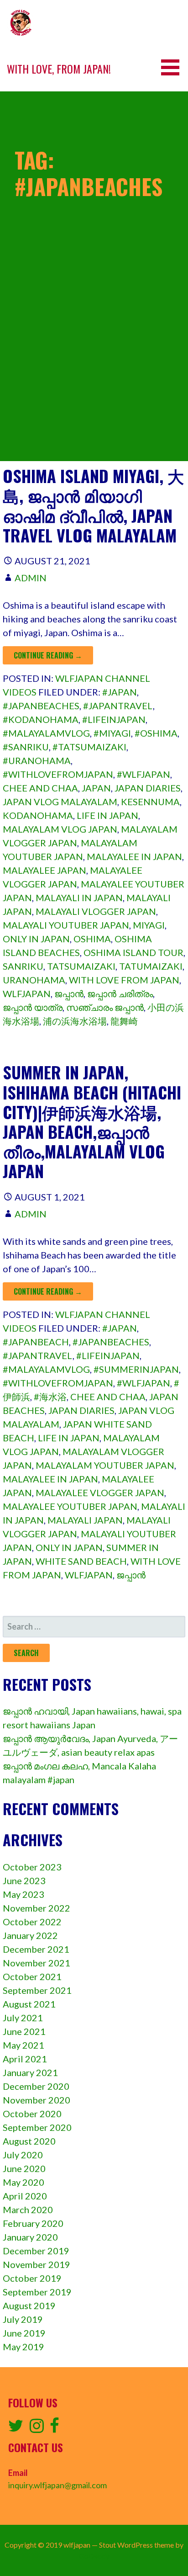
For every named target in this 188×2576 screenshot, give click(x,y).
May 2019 (23, 2347)
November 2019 (37, 2264)
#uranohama (37, 760)
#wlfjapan (144, 774)
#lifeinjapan (114, 719)
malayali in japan (79, 898)
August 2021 (29, 2004)
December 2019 (36, 2251)
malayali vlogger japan (96, 911)
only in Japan (36, 939)
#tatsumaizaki (89, 747)
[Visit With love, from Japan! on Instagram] (37, 2428)
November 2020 (37, 2100)
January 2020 (30, 2237)
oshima (92, 939)
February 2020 (33, 2223)
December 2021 (36, 1949)
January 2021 (30, 2072)
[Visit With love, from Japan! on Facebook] (55, 2428)
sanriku (23, 966)
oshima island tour (133, 952)
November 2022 (37, 1908)
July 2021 (23, 2018)
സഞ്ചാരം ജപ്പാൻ (105, 1007)
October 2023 (32, 1867)
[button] (173, 67)
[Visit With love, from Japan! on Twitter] (16, 2428)
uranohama (34, 980)
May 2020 (23, 2182)
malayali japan (85, 1520)
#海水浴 (50, 1397)
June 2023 (24, 1880)
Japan (96, 788)
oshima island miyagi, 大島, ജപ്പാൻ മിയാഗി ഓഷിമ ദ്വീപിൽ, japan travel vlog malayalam (93, 505)
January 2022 (30, 1935)
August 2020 (29, 2141)
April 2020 (25, 2196)
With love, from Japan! (59, 69)
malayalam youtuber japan (105, 1465)
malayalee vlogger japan (100, 1492)
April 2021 (25, 2059)
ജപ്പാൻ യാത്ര (33, 1007)
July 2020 (23, 2155)
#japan (120, 692)
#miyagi (112, 733)
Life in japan (107, 815)
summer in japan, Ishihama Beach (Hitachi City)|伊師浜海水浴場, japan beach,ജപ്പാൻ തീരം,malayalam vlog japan (92, 1121)
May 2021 (23, 2045)
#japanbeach (36, 1342)
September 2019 (37, 2292)
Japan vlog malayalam (60, 802)
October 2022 (32, 1922)
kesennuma (150, 802)
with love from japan (124, 980)
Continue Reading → (48, 655)
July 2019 (23, 2319)
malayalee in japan (134, 856)
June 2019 (24, 2333)
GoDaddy (94, 2556)
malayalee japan (44, 870)
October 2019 (32, 2278)
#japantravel (118, 706)
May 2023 (23, 1894)
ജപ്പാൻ (69, 993)
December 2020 (36, 2086)
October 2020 (32, 2114)
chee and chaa (40, 788)
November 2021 (37, 1963)
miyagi (149, 925)
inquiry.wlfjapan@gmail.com (57, 2485)
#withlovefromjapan (58, 774)
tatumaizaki (151, 966)
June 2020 (24, 2168)
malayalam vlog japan (60, 829)
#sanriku (26, 747)
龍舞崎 (124, 1021)
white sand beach (81, 1561)
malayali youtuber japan (66, 925)
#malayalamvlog (46, 733)
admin (31, 578)
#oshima (156, 733)
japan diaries (148, 788)
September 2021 (37, 1990)
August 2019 (29, 2305)
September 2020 (37, 2127)
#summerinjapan (136, 1369)
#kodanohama (41, 719)
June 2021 (24, 2031)
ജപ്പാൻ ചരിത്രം (120, 993)
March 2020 (28, 2210)
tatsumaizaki (81, 966)
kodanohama (38, 815)
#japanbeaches (41, 706)
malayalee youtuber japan (70, 1506)
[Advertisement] (94, 367)
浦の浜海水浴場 (75, 1021)
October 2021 (32, 1976)
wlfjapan (27, 993)
